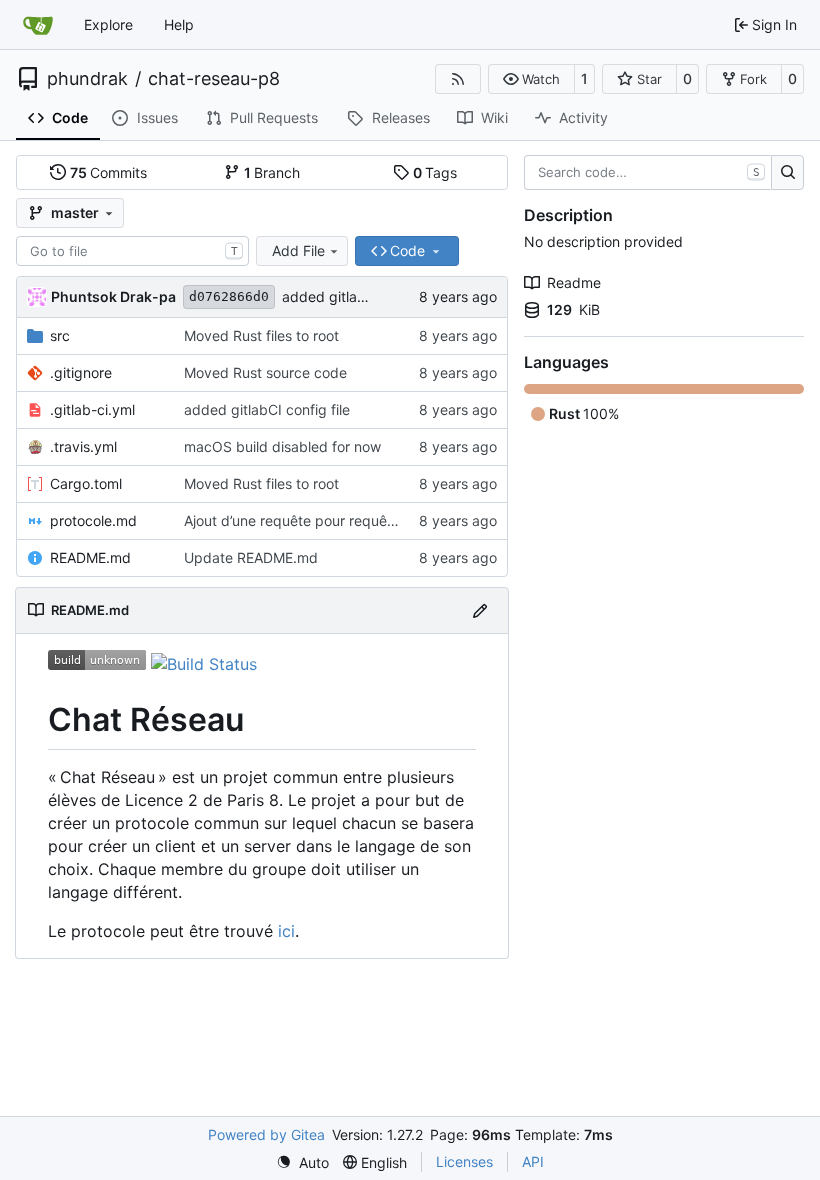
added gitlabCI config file (365, 296)
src (60, 335)
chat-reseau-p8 (214, 79)
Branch (272, 172)
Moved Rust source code (265, 372)
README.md (90, 557)
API (533, 1161)
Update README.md (251, 557)
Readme (574, 282)
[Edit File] (480, 610)
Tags (435, 172)
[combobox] (132, 251)
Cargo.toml (86, 483)
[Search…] (787, 173)
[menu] (302, 1162)
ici (286, 931)
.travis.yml (83, 446)
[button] (531, 79)
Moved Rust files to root (261, 335)
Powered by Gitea (266, 1134)
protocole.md (93, 520)
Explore (108, 24)
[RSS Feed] (458, 79)
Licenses (464, 1161)
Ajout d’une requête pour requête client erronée (338, 520)
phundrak (87, 79)
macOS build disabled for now (282, 446)
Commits (109, 172)
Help (179, 24)
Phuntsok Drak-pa (113, 296)
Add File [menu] (298, 250)
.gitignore (81, 372)
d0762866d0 (229, 296)
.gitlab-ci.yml (92, 409)
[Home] (38, 25)
